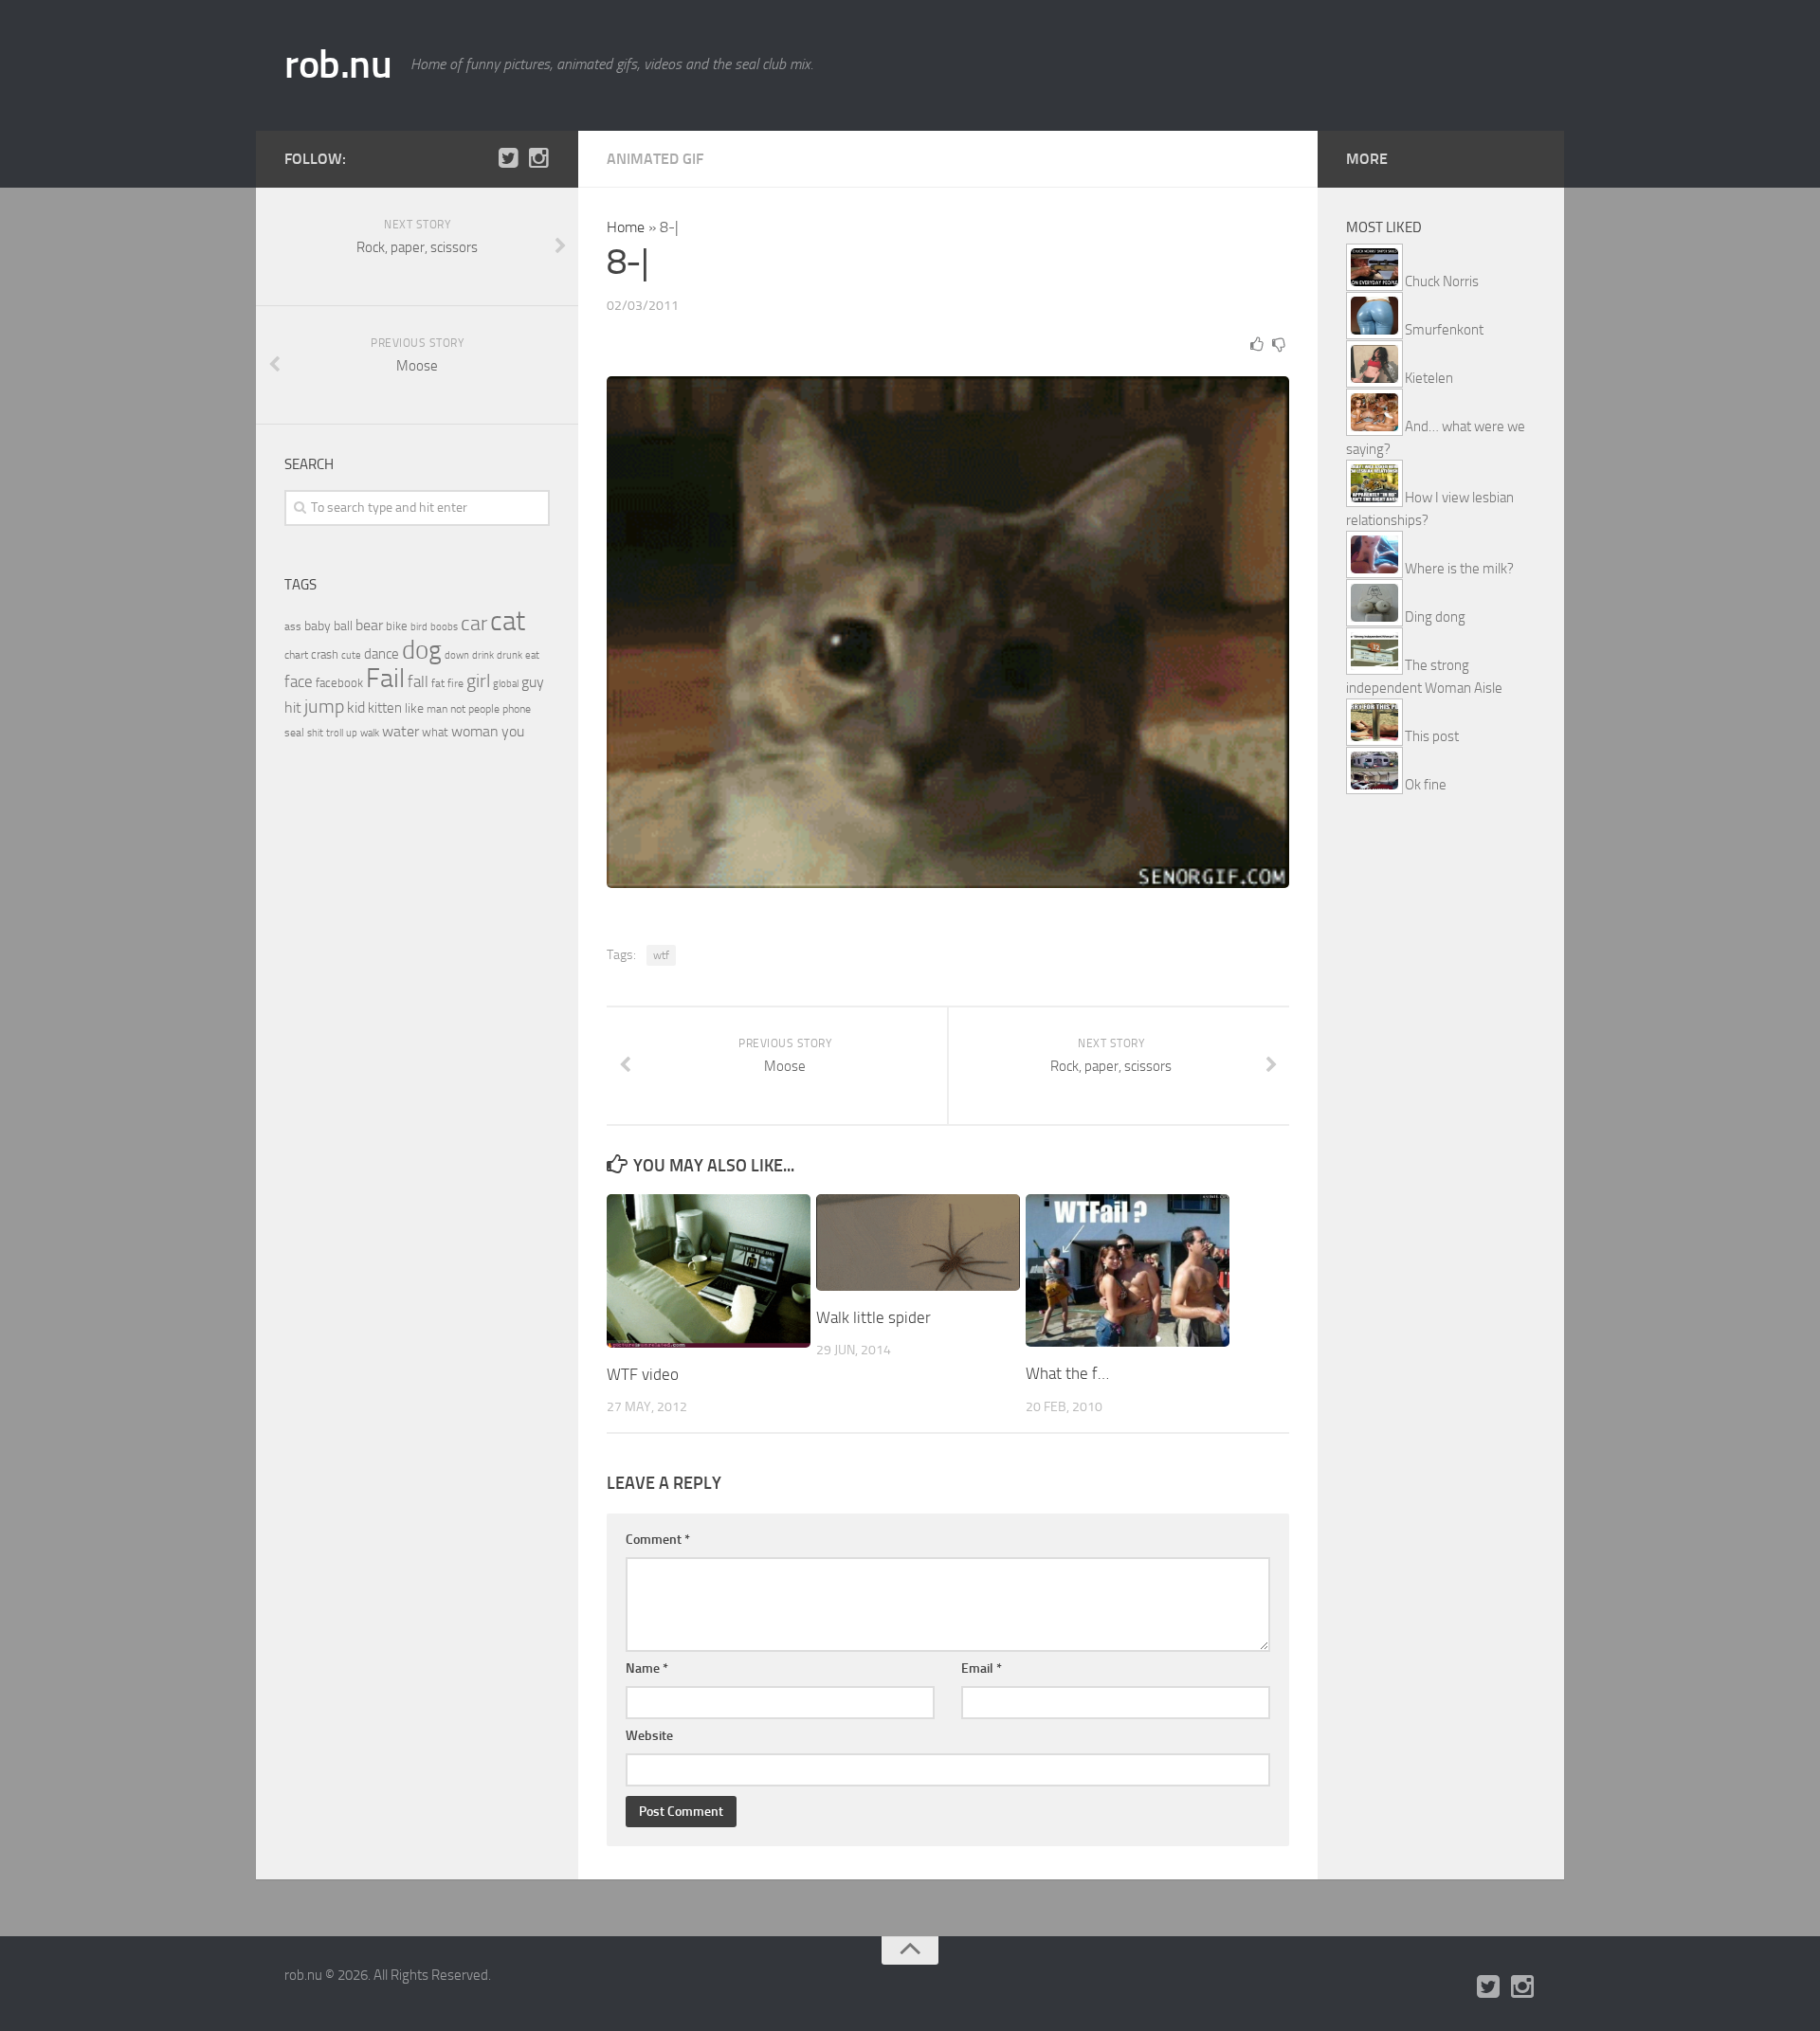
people (484, 708)
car (474, 624)
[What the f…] (1128, 1270)
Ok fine (1426, 785)
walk (370, 733)
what (435, 732)
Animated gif (655, 159)
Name (647, 1668)
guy (533, 682)
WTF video (643, 1374)
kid (356, 707)
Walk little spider (874, 1317)
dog (422, 650)
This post (1432, 736)
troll (335, 733)
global (506, 683)
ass (293, 626)
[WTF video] (709, 1270)
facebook (339, 683)
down (457, 655)
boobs (444, 626)
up (352, 733)
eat (532, 655)
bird (419, 627)
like (414, 708)
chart (296, 655)
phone (517, 709)
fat (438, 683)
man (437, 709)
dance (382, 654)
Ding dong (1435, 617)
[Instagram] (538, 158)
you (513, 731)
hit (293, 707)
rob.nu (338, 64)
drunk (510, 655)
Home (626, 227)
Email (982, 1668)
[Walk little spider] (918, 1242)
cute (351, 655)
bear (369, 625)
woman (475, 731)
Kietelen (1429, 378)
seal (294, 733)
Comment (658, 1540)
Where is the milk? (1459, 569)
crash (325, 654)
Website (649, 1736)
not (458, 709)
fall (418, 681)
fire (455, 683)
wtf (661, 955)
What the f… (1067, 1373)
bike (397, 626)
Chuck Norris (1442, 281)
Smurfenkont (1444, 330)
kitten (385, 708)
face (299, 681)
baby (318, 626)
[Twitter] (508, 158)
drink (483, 655)
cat (508, 621)
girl (478, 681)
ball (343, 626)
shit (315, 733)
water (400, 731)
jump (324, 706)
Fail (385, 678)
